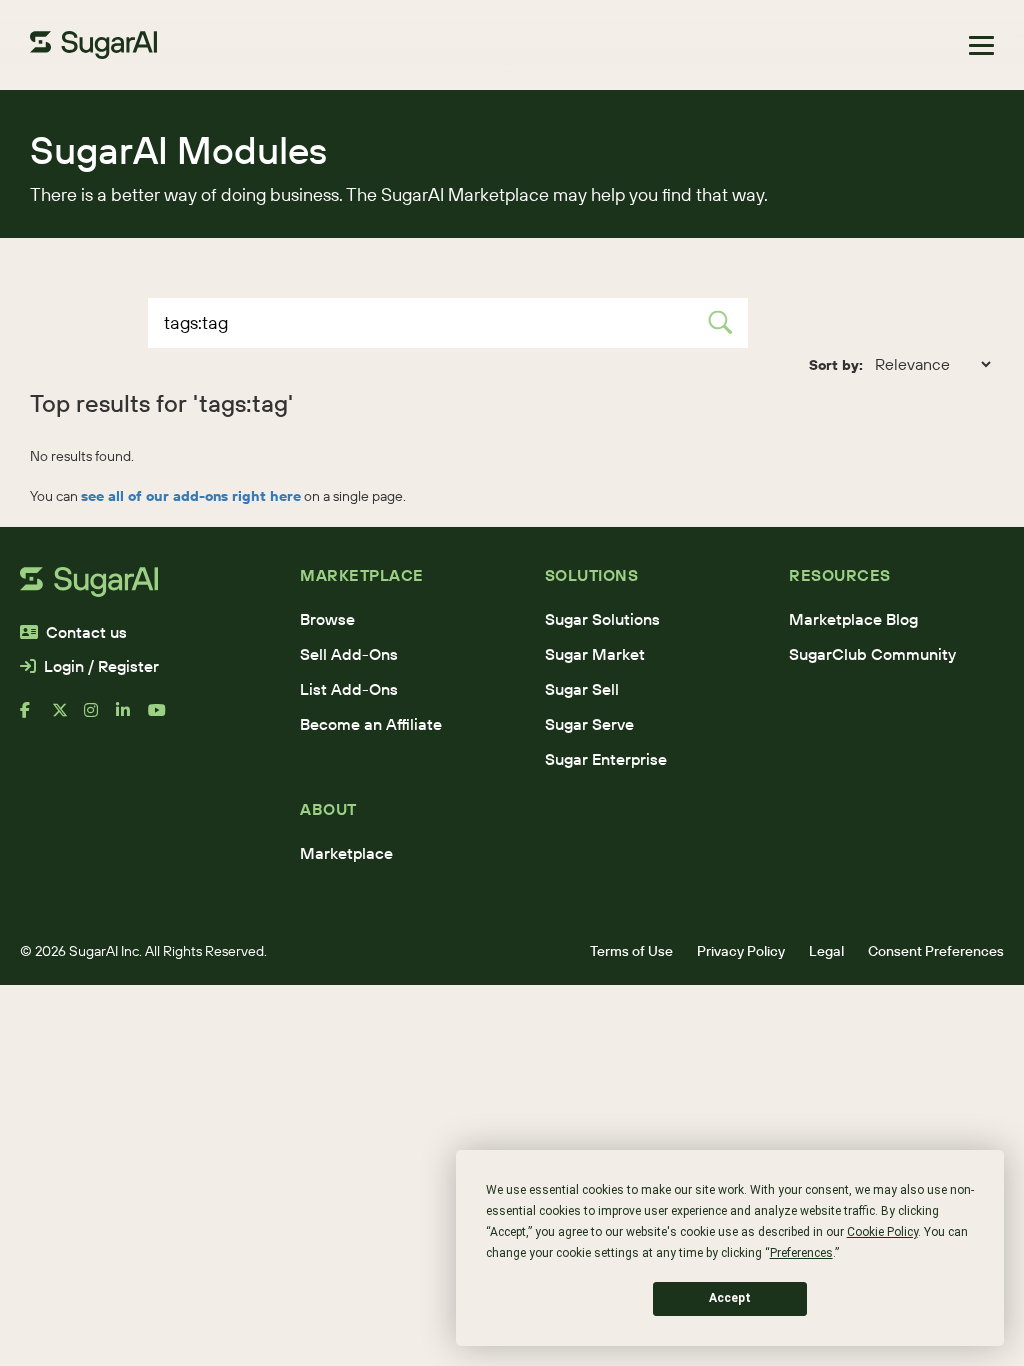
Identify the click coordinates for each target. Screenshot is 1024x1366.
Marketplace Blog (853, 619)
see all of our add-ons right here (191, 496)
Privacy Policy (741, 951)
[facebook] (36, 718)
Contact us (86, 632)
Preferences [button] (801, 1253)
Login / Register (101, 666)
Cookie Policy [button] (882, 1232)
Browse (327, 619)
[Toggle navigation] (981, 45)
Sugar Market (595, 654)
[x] (68, 718)
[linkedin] (132, 718)
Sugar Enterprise (606, 759)
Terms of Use (631, 951)
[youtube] (164, 718)
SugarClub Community (872, 654)
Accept (730, 1298)
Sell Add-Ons (349, 654)
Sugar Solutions (602, 619)
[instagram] (100, 718)
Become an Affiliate (371, 724)
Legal (826, 951)
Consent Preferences (936, 951)
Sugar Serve (589, 724)
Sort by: (836, 365)
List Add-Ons (349, 689)
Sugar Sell (582, 689)
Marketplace (346, 853)
